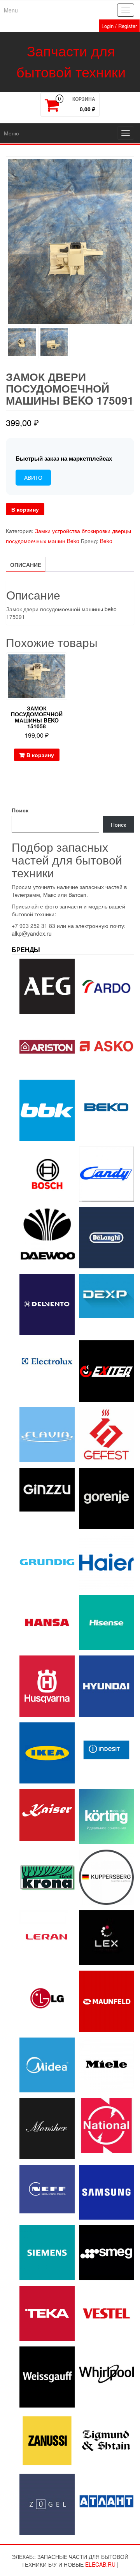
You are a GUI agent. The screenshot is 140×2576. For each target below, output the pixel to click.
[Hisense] (107, 1622)
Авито (33, 477)
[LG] (47, 1997)
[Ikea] (47, 1752)
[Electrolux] (47, 1362)
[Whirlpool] (107, 2373)
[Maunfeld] (107, 2001)
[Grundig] (47, 1561)
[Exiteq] (107, 1370)
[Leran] (47, 1937)
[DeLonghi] (107, 1237)
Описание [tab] (26, 565)
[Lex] (107, 1937)
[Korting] (107, 1816)
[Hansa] (47, 1622)
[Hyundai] (107, 1685)
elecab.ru (100, 2564)
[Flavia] (47, 1434)
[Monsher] (47, 2128)
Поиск (20, 810)
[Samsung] (107, 2191)
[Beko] (107, 1107)
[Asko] (107, 1046)
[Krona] (47, 1876)
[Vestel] (107, 2312)
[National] (107, 2125)
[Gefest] (107, 1434)
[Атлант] (107, 2500)
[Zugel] (47, 2503)
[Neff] (47, 2188)
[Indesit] (107, 1749)
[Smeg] (107, 2252)
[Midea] (47, 2064)
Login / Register (119, 26)
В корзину (25, 509)
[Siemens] (47, 2252)
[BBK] (47, 1110)
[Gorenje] (107, 1498)
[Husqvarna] (47, 1685)
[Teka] (47, 2312)
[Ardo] (107, 985)
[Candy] (107, 1173)
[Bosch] (47, 1173)
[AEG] (47, 985)
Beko (106, 541)
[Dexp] (107, 1295)
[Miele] (107, 2064)
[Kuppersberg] (107, 1876)
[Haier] (107, 1561)
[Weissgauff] (47, 2376)
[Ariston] (47, 1046)
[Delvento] (47, 1303)
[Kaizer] (47, 1814)
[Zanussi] (47, 2440)
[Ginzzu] (47, 1489)
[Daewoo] (47, 1234)
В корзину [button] (40, 755)
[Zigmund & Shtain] (107, 2440)
